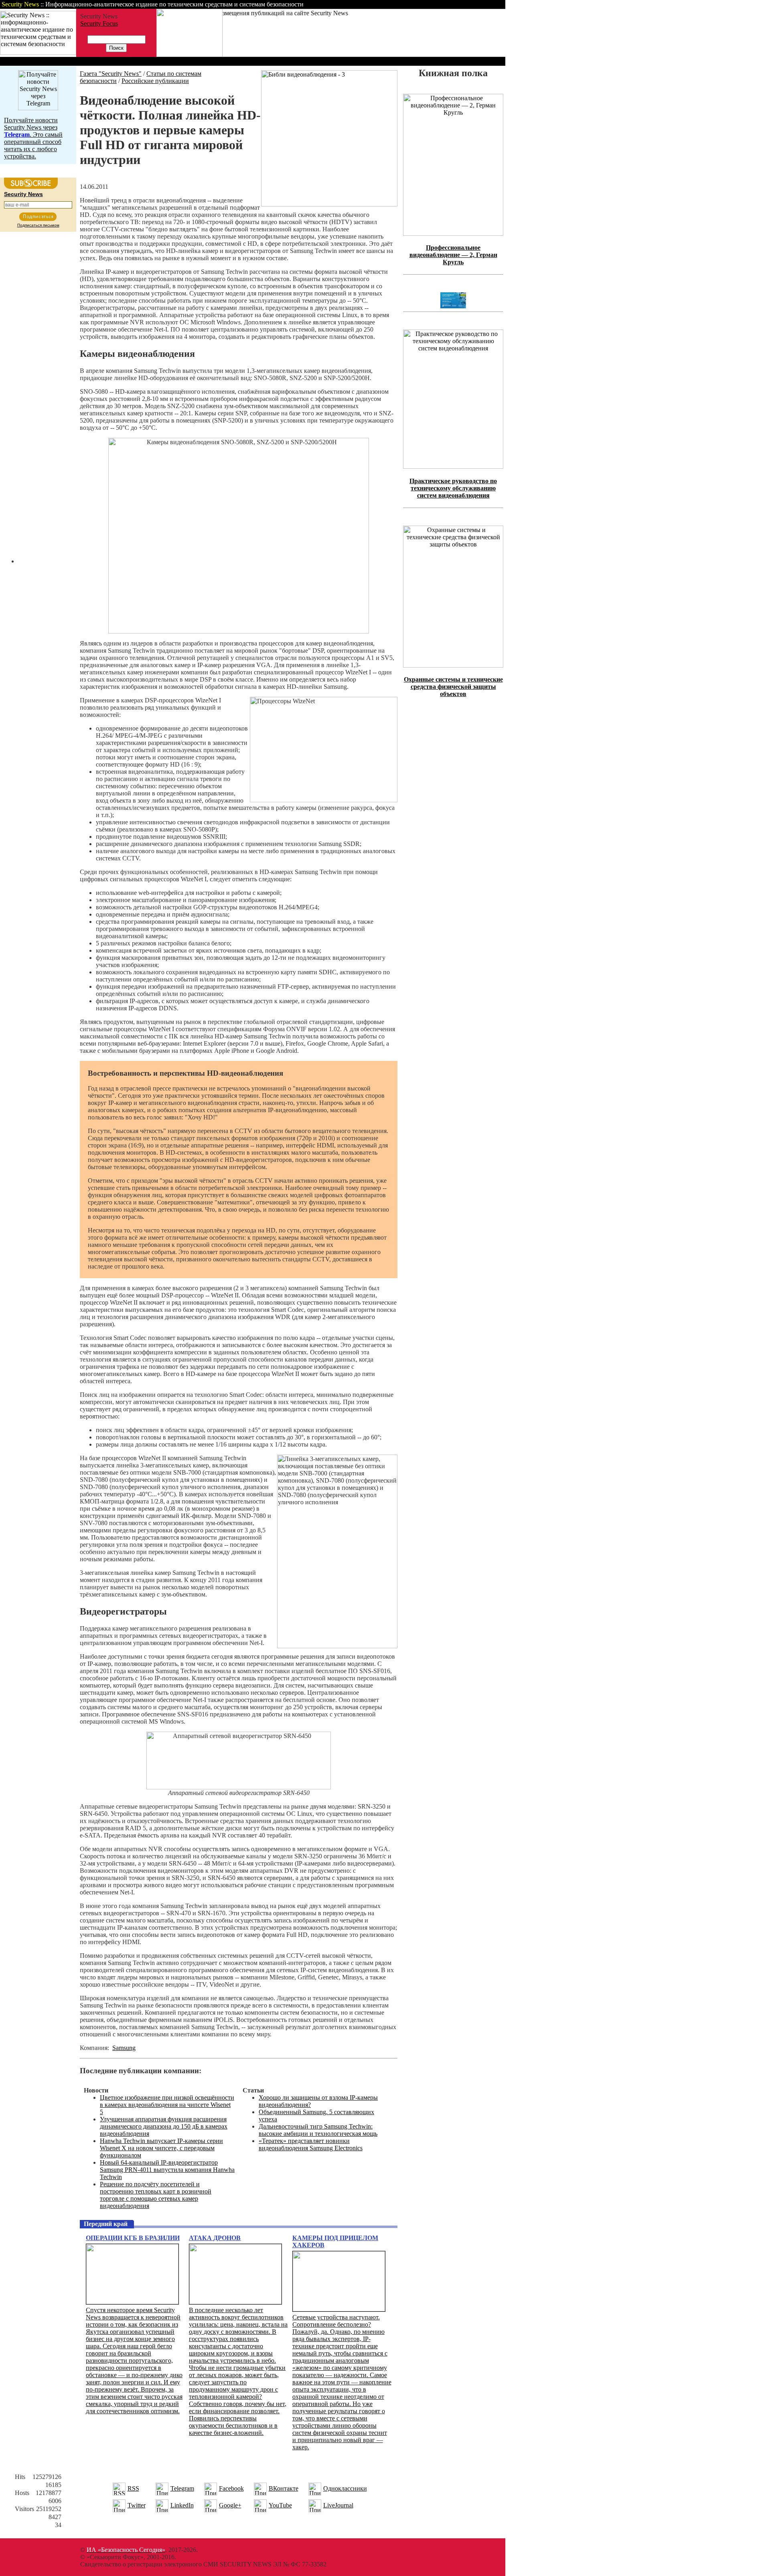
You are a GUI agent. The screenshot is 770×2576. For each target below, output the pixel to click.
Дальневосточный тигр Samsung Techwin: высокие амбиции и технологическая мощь (318, 2130)
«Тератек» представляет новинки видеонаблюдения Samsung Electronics (311, 2144)
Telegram (182, 2488)
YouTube (280, 2505)
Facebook (231, 2488)
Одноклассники (345, 2488)
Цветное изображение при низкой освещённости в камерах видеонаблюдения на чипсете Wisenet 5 (167, 2105)
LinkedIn (182, 2505)
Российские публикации (155, 81)
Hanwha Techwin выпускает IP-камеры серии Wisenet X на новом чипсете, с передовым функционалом (161, 2148)
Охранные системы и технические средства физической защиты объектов (453, 687)
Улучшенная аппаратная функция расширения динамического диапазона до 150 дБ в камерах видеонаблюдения (164, 2126)
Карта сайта (480, 4)
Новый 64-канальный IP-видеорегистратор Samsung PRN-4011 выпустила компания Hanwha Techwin (167, 2170)
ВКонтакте (284, 2488)
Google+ (230, 2505)
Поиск (403, 4)
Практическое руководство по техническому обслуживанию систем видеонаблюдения (453, 488)
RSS (133, 2488)
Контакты (438, 4)
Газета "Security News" (111, 74)
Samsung (124, 2048)
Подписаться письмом (38, 225)
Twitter (137, 2505)
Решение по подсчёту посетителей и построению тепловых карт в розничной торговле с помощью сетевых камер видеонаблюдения (156, 2195)
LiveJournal (338, 2505)
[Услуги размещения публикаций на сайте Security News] (189, 55)
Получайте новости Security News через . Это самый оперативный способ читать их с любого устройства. (33, 138)
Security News (23, 194)
